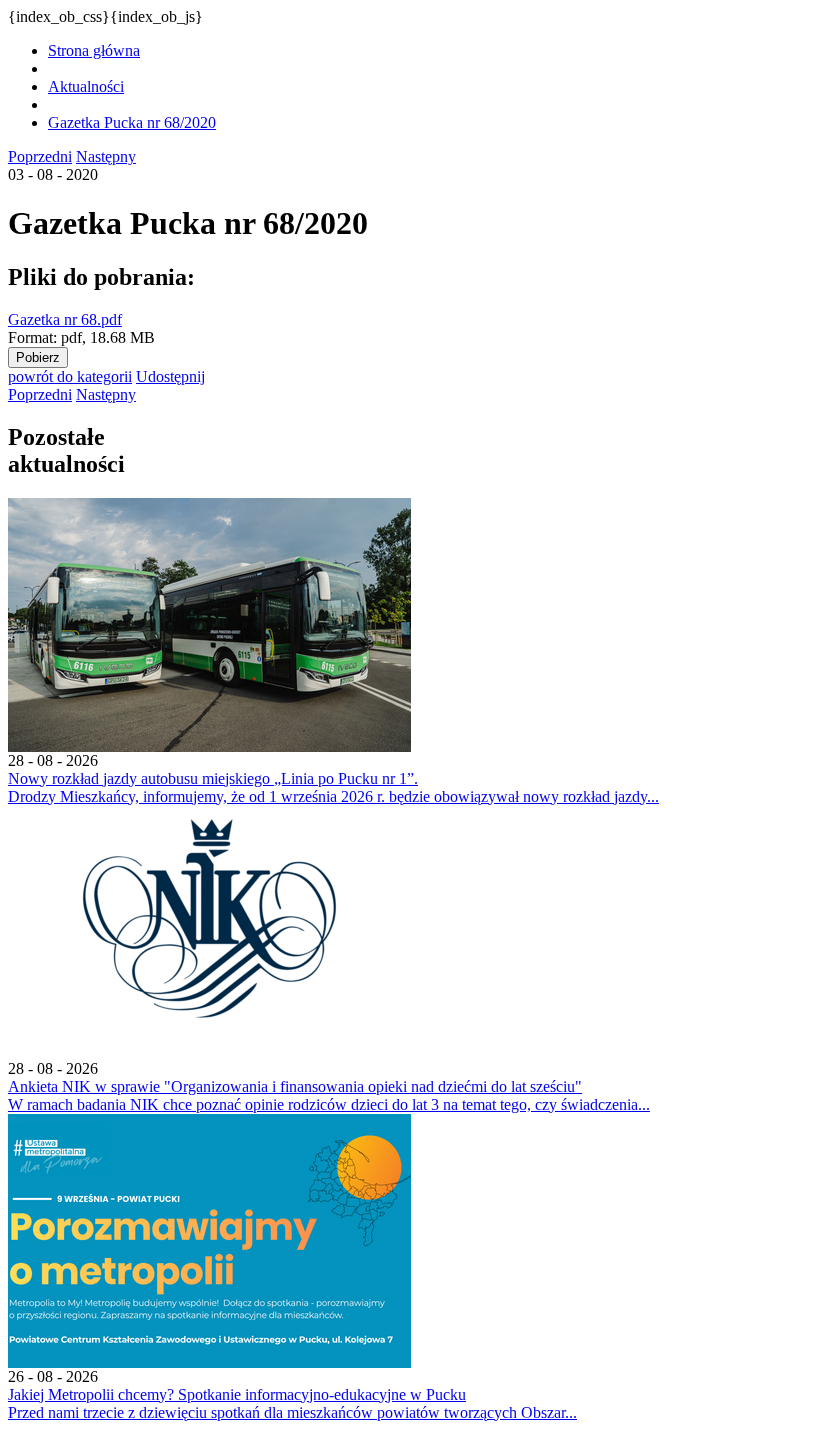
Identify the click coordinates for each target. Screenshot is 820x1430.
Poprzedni (40, 156)
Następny (106, 156)
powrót (70, 376)
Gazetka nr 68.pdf (65, 319)
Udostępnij (170, 376)
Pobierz (38, 357)
